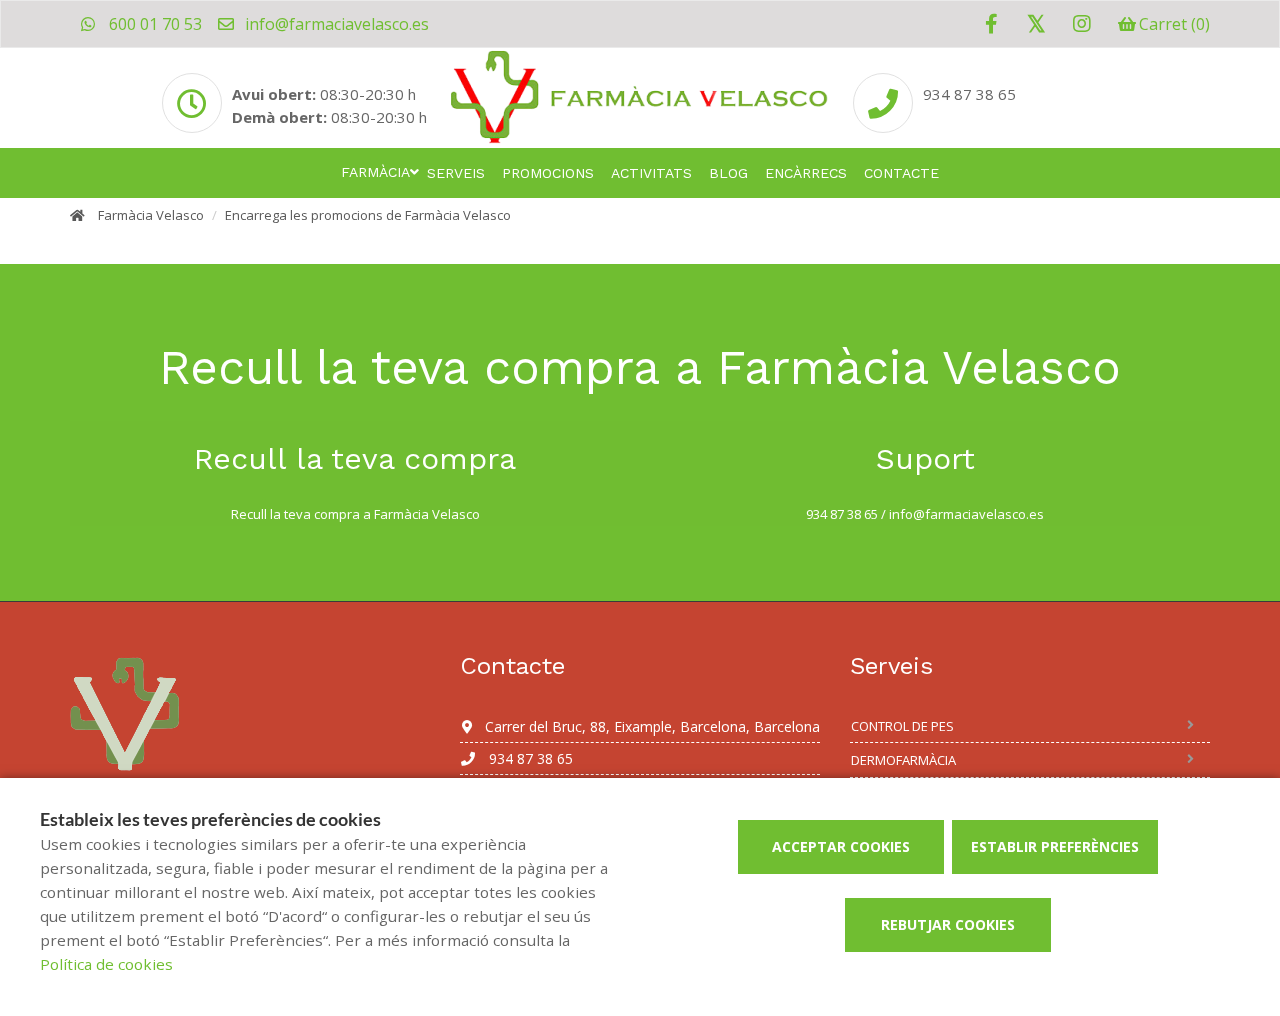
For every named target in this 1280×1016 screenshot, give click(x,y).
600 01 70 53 (153, 24)
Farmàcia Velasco (151, 215)
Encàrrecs (806, 173)
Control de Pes (902, 726)
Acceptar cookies (841, 846)
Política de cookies (106, 964)
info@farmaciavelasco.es (335, 24)
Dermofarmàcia (903, 760)
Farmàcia (375, 172)
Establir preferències (1055, 846)
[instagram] (1081, 24)
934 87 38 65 (969, 94)
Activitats (651, 173)
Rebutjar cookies (948, 924)
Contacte (901, 173)
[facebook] (991, 24)
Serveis (456, 173)
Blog (728, 173)
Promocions (548, 173)
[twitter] (1036, 23)
